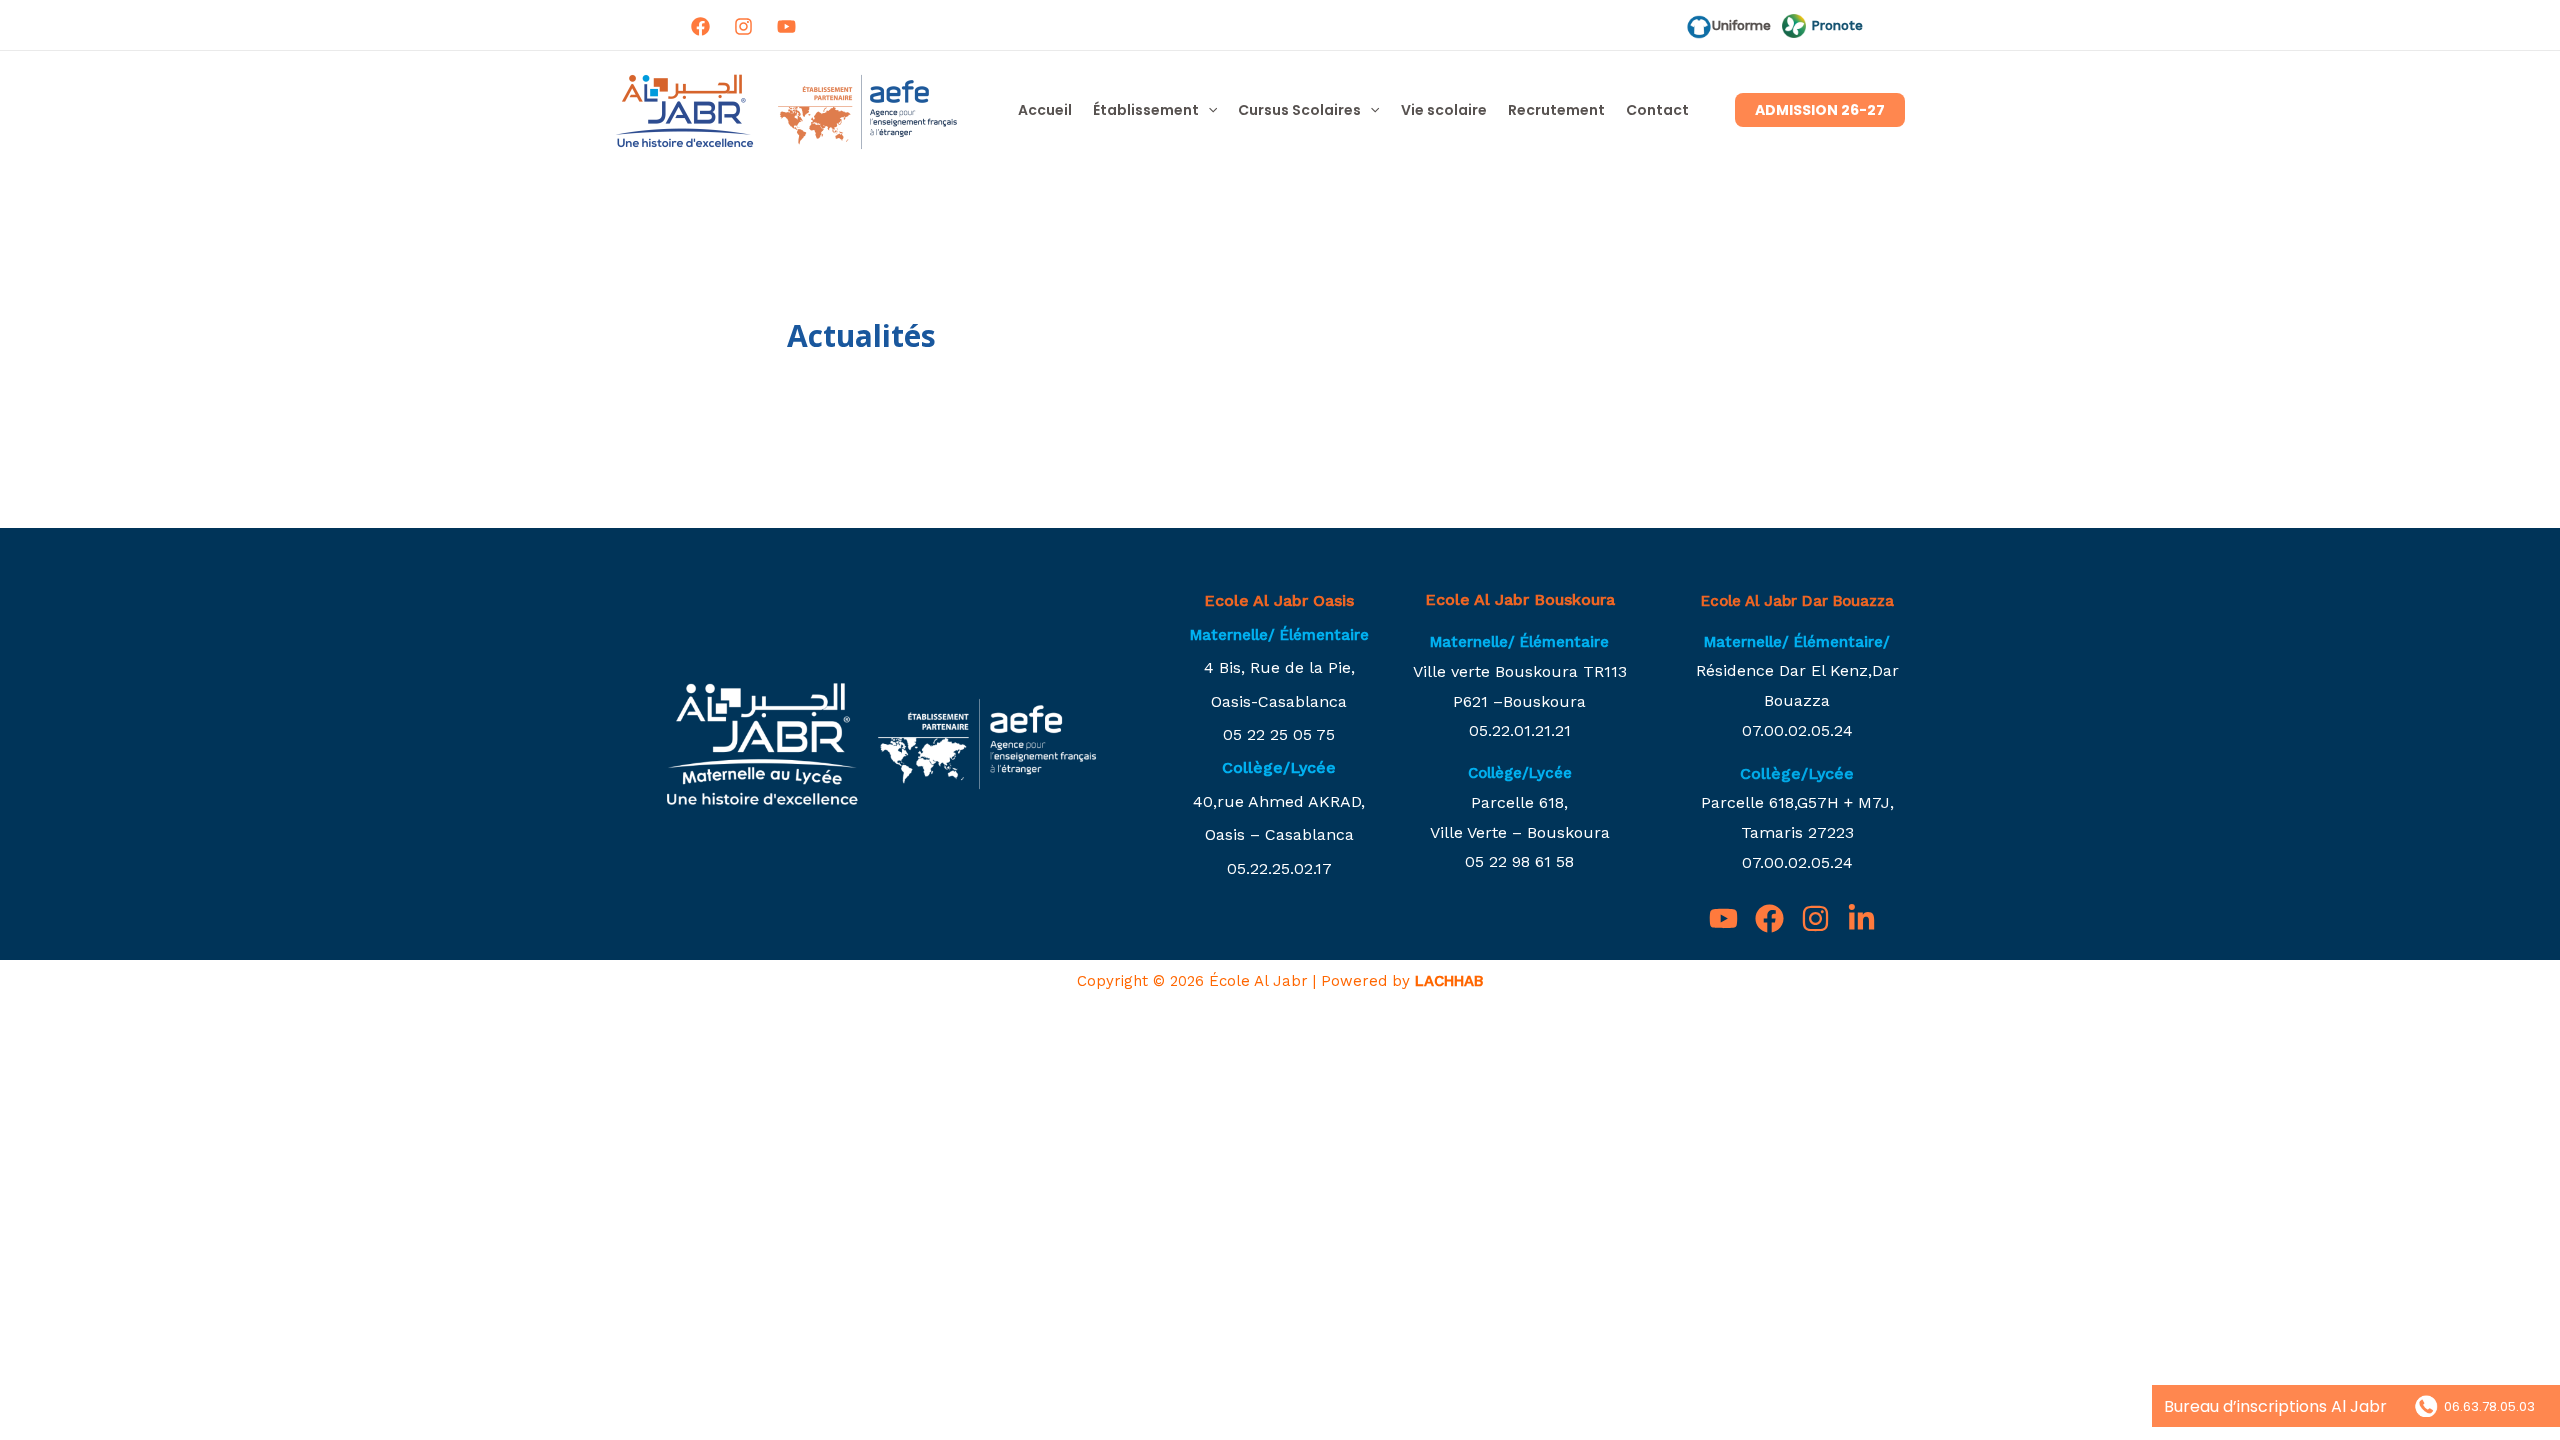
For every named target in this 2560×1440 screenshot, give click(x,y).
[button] (1208, 110)
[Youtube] (1723, 918)
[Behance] (1861, 918)
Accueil (1045, 110)
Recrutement (1556, 110)
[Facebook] (700, 26)
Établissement (1146, 110)
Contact (1657, 110)
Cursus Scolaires (1299, 110)
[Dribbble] (786, 26)
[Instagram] (743, 26)
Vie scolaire (1444, 110)
